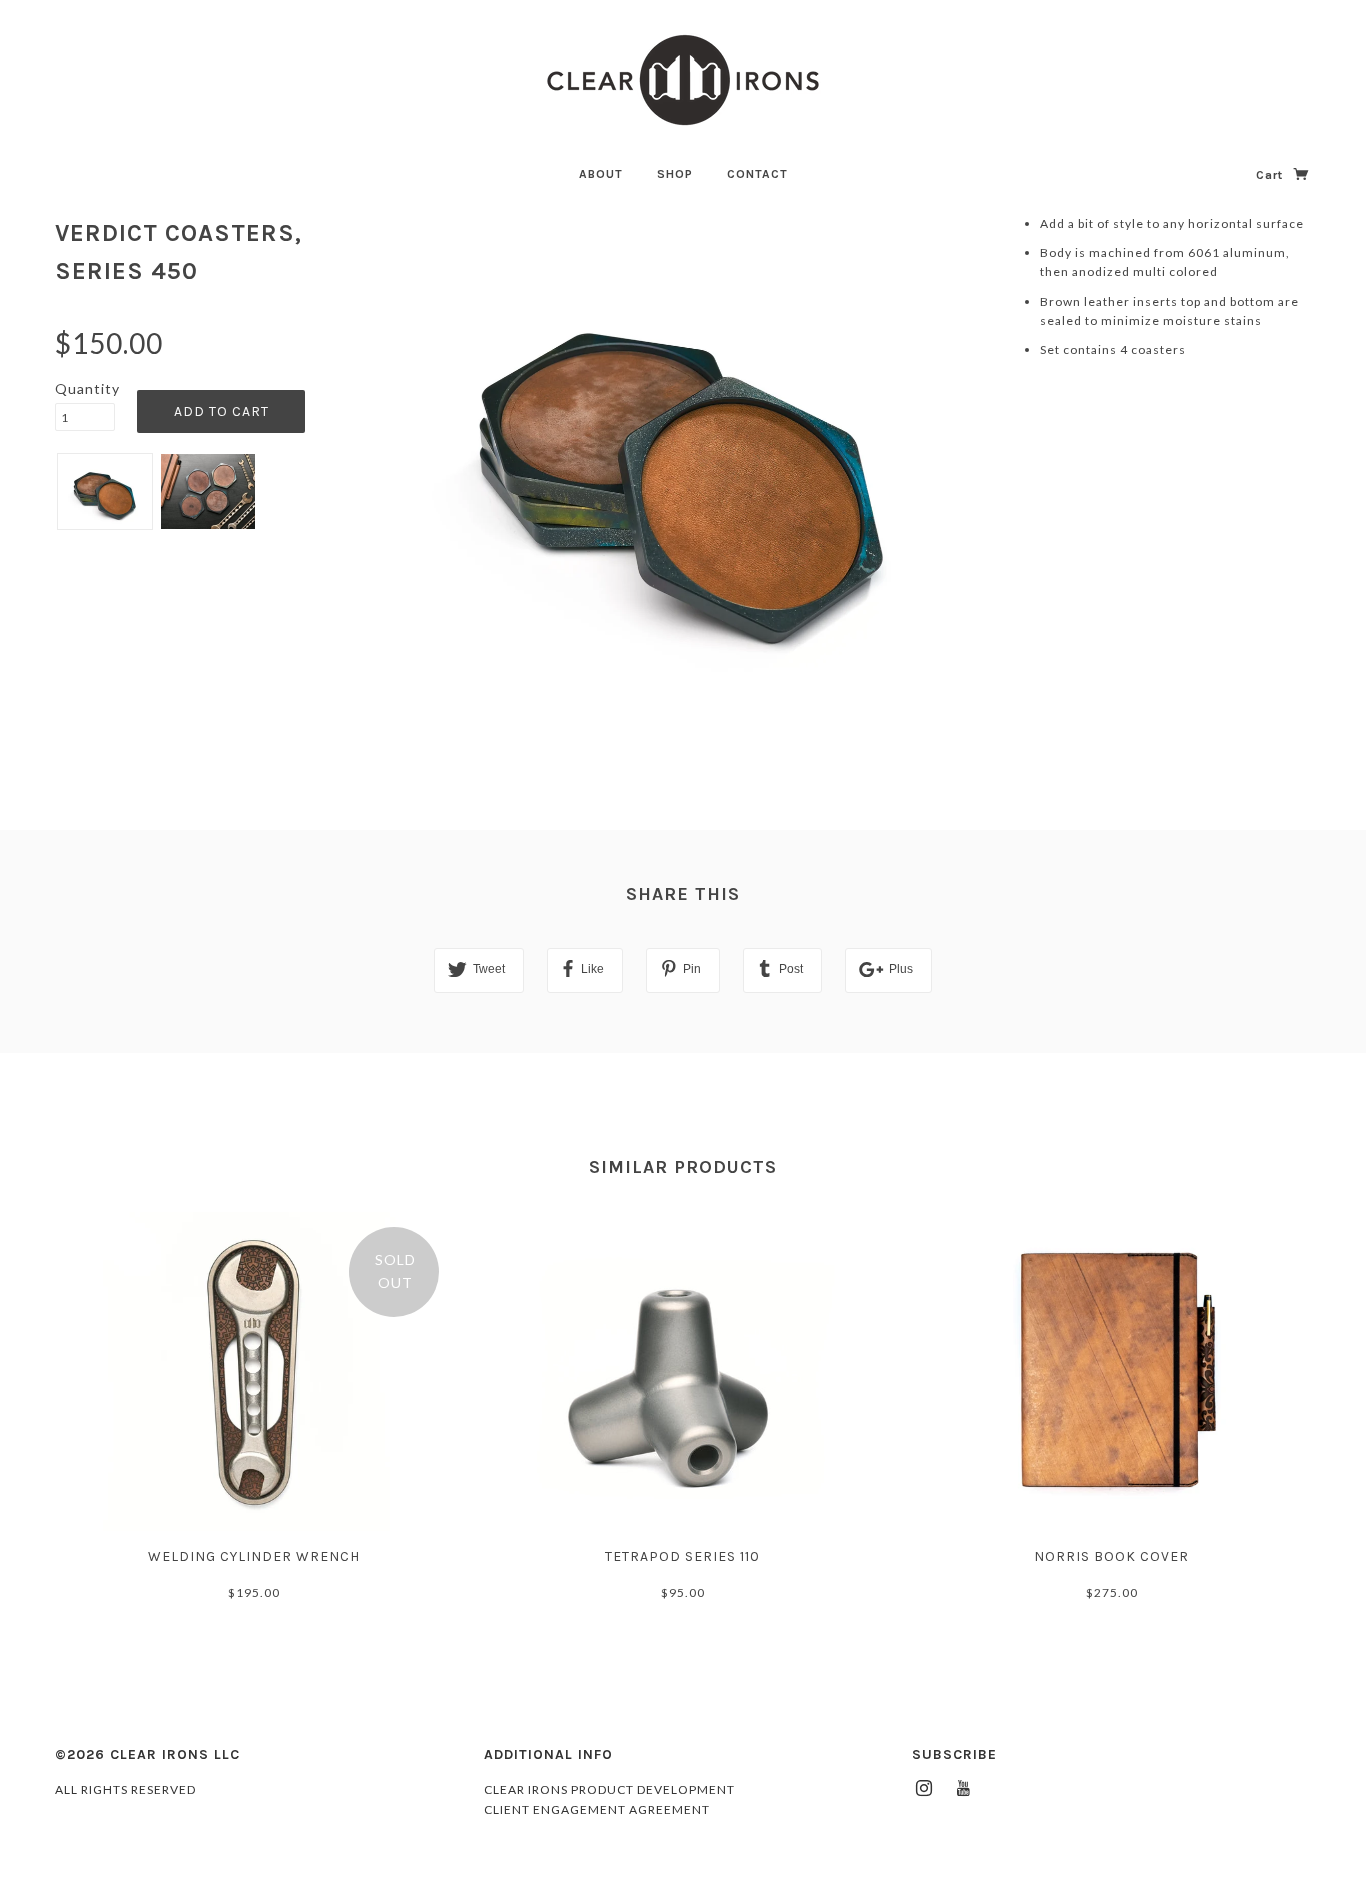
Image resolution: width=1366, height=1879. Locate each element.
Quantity (85, 388)
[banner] (683, 80)
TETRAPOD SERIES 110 (682, 1556)
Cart (1271, 175)
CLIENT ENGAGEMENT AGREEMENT (597, 1809)
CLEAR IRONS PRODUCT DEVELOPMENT (609, 1789)
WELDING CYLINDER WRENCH (254, 1556)
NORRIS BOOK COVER (1111, 1556)
